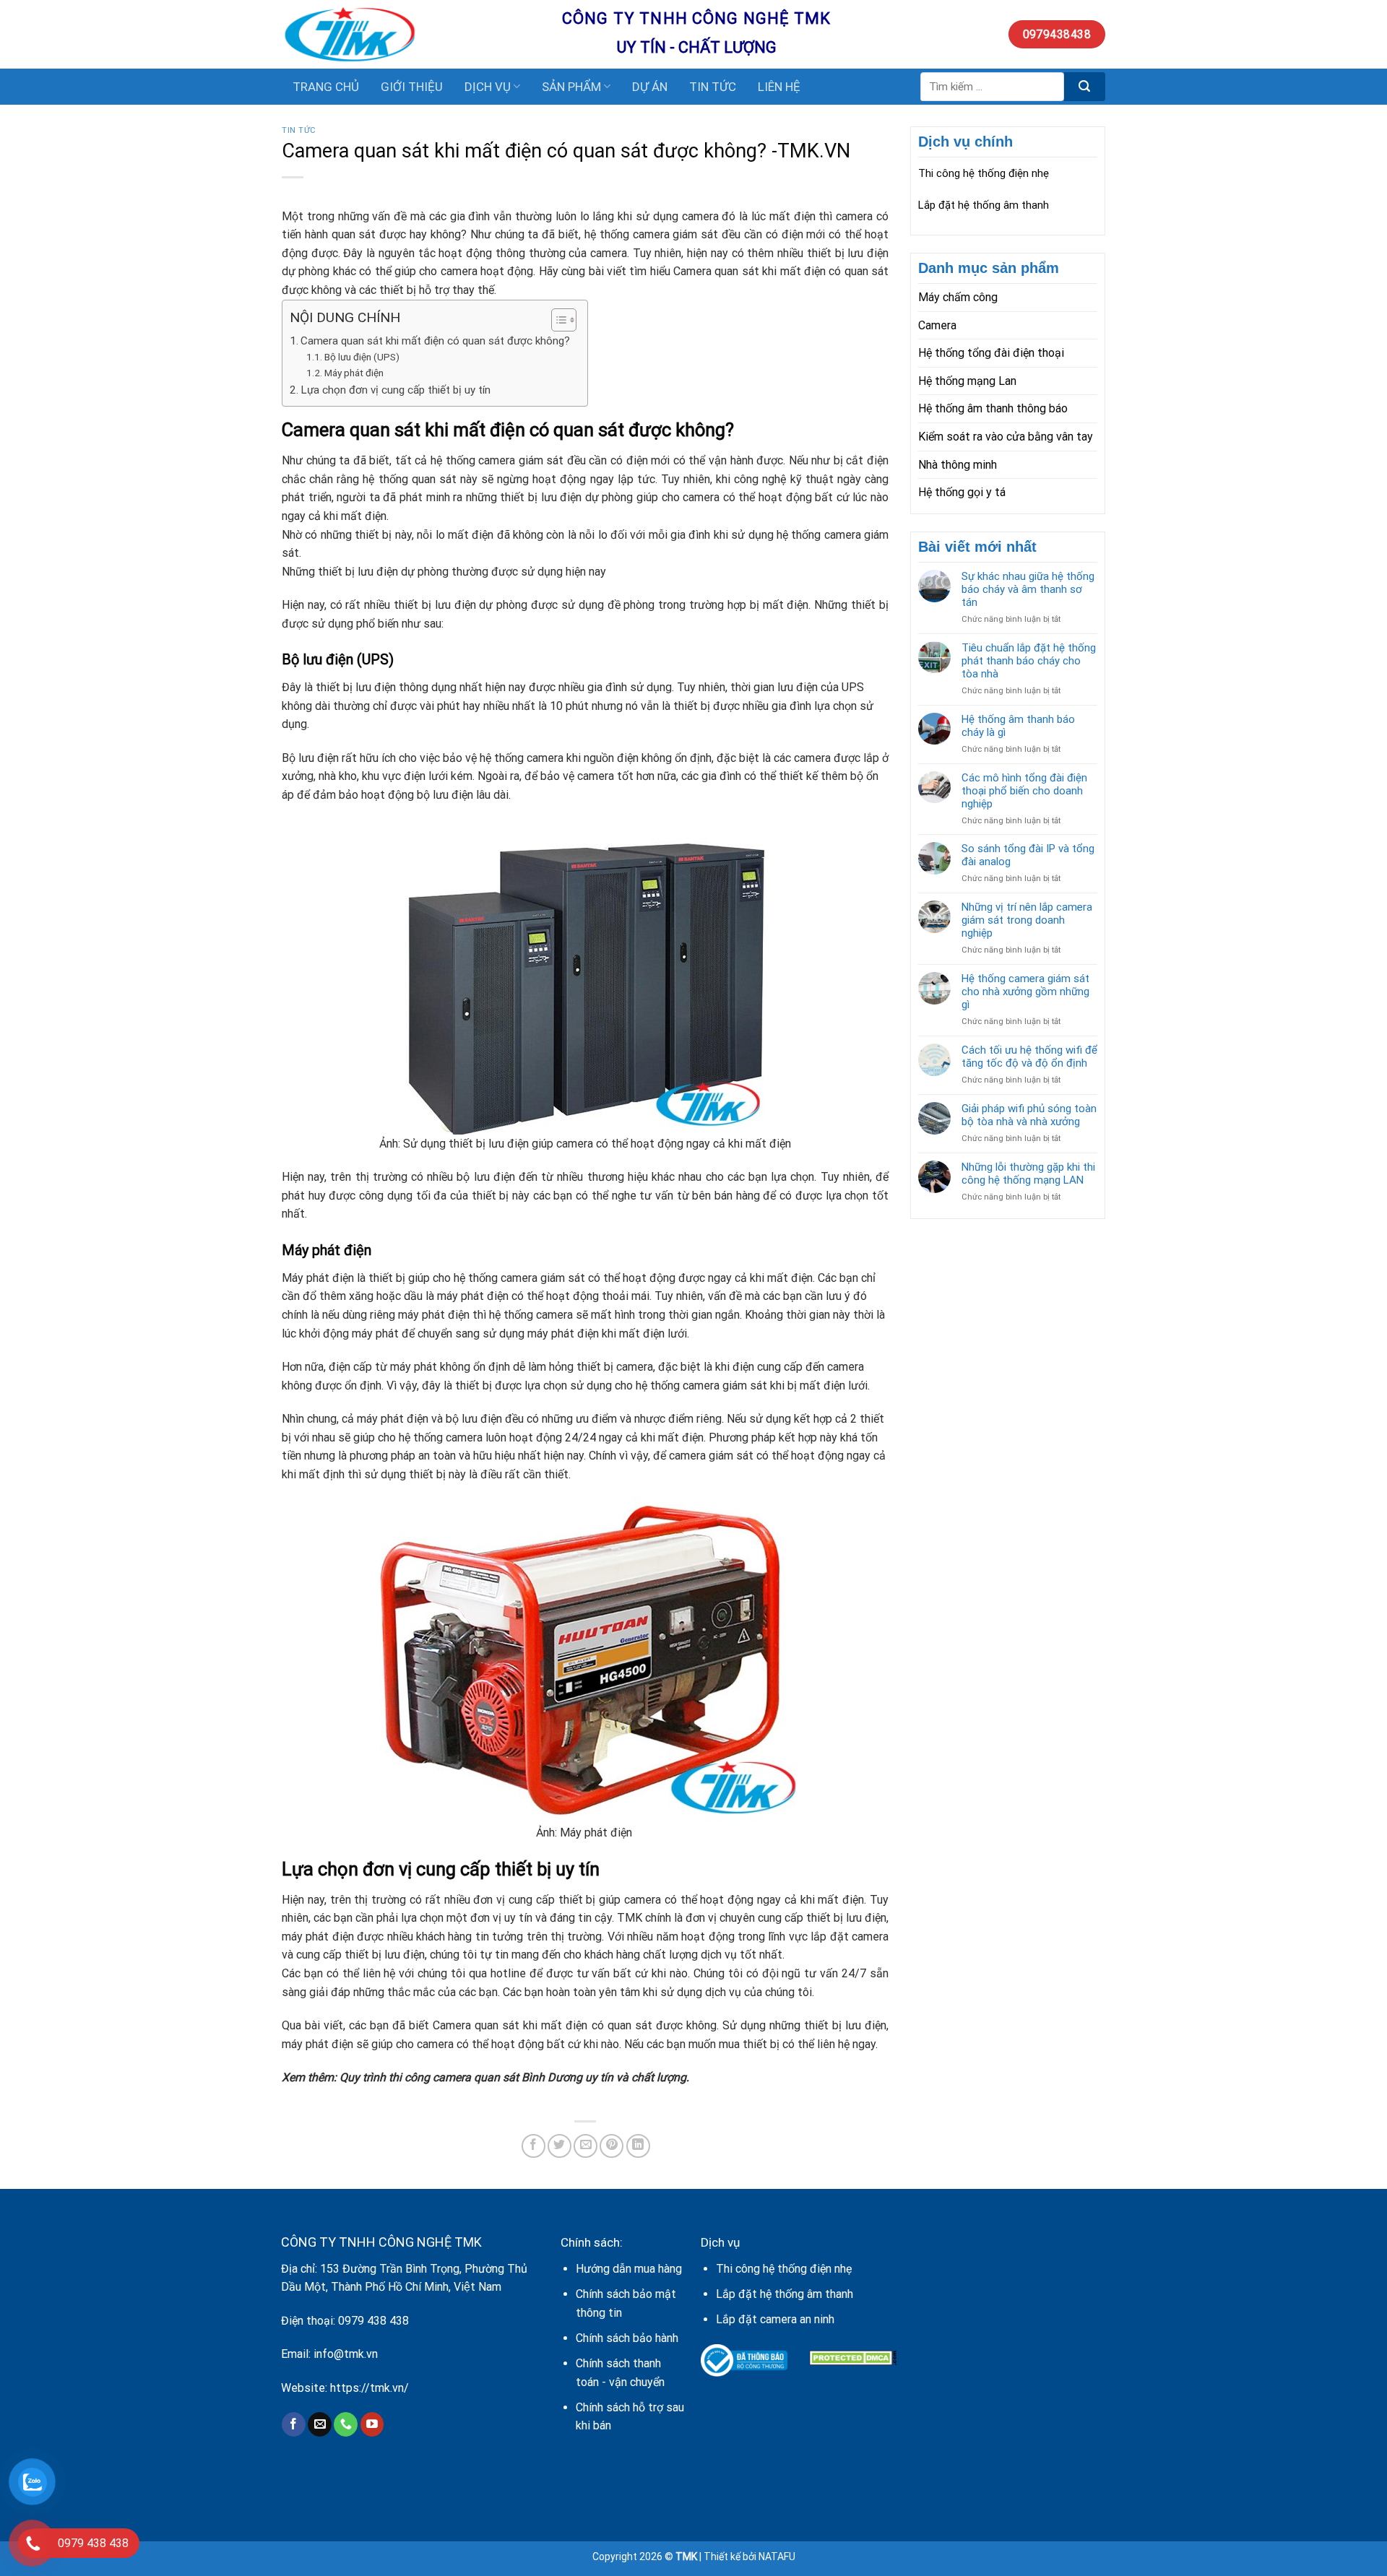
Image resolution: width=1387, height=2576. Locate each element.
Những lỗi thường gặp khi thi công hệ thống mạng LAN (1028, 1174)
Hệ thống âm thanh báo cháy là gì (1018, 726)
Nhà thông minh (958, 465)
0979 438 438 (373, 2321)
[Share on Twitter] (559, 2146)
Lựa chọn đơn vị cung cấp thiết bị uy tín (396, 390)
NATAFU (777, 2557)
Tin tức (299, 130)
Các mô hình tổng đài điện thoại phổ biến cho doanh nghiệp (1024, 791)
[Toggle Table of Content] (557, 320)
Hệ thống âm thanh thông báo (993, 408)
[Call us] (346, 2424)
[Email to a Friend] (586, 2146)
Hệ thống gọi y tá (962, 492)
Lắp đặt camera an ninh (775, 2319)
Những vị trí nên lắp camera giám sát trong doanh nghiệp (1027, 920)
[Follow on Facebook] (294, 2424)
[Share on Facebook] (533, 2146)
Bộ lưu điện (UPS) (362, 357)
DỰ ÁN (650, 87)
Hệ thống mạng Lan (967, 381)
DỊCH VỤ (488, 87)
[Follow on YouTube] (372, 2424)
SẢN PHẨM (571, 87)
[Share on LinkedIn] (638, 2146)
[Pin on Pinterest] (612, 2146)
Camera (937, 325)
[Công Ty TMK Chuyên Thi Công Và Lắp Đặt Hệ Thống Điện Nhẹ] (411, 34)
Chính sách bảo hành (627, 2338)
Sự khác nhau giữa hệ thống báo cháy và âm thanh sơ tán (1028, 589)
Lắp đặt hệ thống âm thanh (984, 205)
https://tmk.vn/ (370, 2388)
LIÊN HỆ (779, 87)
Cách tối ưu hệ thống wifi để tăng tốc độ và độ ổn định (1029, 1057)
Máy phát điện (354, 373)
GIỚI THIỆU (412, 87)
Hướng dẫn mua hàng (629, 2269)
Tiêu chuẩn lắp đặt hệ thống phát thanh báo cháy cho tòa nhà (1029, 661)
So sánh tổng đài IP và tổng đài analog (1028, 855)
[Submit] (1085, 87)
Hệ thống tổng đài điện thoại (991, 353)
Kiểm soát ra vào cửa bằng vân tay (1006, 437)
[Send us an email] (320, 2424)
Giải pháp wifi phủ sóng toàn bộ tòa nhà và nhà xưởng (1029, 1115)
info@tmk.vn (346, 2354)
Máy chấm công (958, 297)
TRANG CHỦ (326, 87)
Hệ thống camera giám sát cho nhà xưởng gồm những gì (1025, 992)
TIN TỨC (713, 87)
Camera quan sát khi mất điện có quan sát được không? (437, 341)
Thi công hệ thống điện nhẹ (984, 173)
